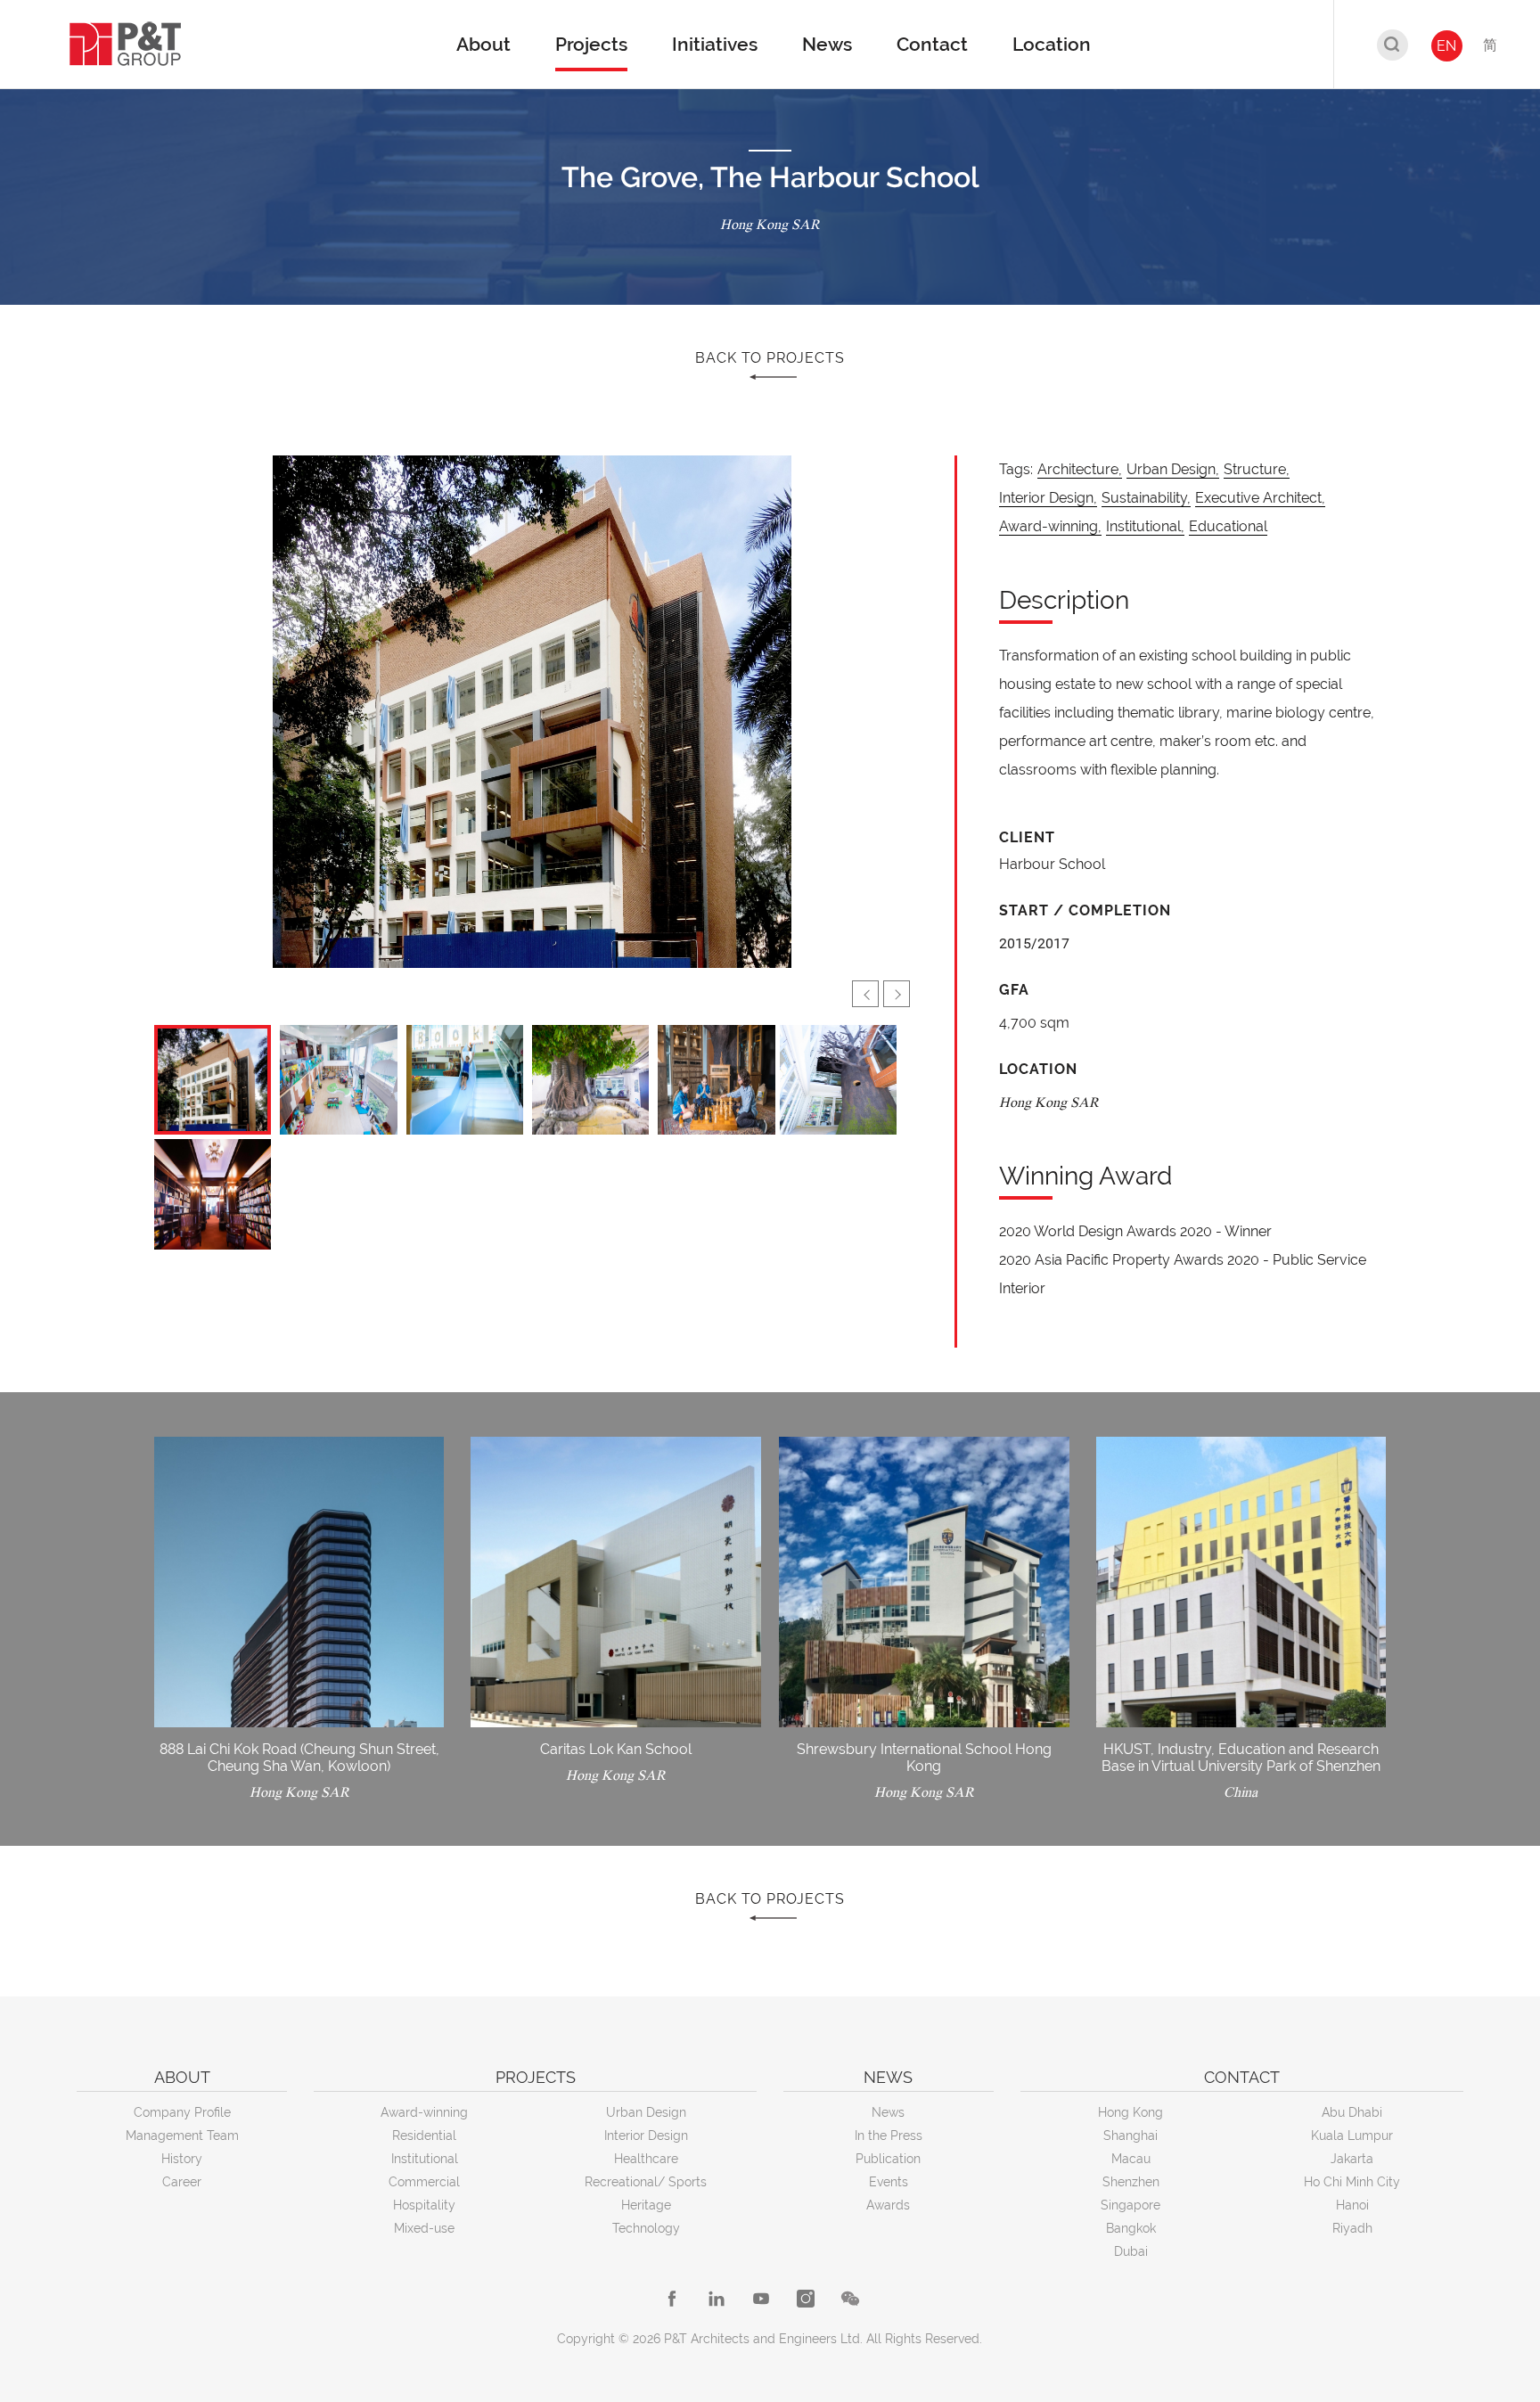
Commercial (424, 2182)
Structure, (1257, 469)
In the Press (889, 2136)
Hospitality (424, 2205)
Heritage (646, 2205)
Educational (1228, 526)
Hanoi (1352, 2205)
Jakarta (1352, 2159)
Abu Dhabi (1352, 2112)
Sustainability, (1146, 498)
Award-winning (424, 2112)
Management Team (182, 2136)
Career (182, 2182)
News (888, 2112)
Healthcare (646, 2159)
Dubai (1131, 2251)
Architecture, (1080, 469)
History (182, 2159)
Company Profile (182, 2112)
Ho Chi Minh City (1352, 2182)
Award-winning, (1050, 526)
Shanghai (1130, 2136)
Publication (888, 2159)
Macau (1131, 2159)
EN (1446, 46)
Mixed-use (424, 2228)
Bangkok (1131, 2228)
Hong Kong (1130, 2112)
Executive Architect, (1260, 498)
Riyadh (1352, 2228)
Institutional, (1145, 526)
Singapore (1130, 2205)
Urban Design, (1173, 469)
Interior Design (646, 2136)
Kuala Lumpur (1352, 2136)
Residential (424, 2136)
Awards (888, 2205)
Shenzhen (1131, 2182)
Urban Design (646, 2112)
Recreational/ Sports (646, 2182)
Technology (646, 2228)
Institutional (425, 2159)
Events (889, 2182)
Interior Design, (1048, 498)
